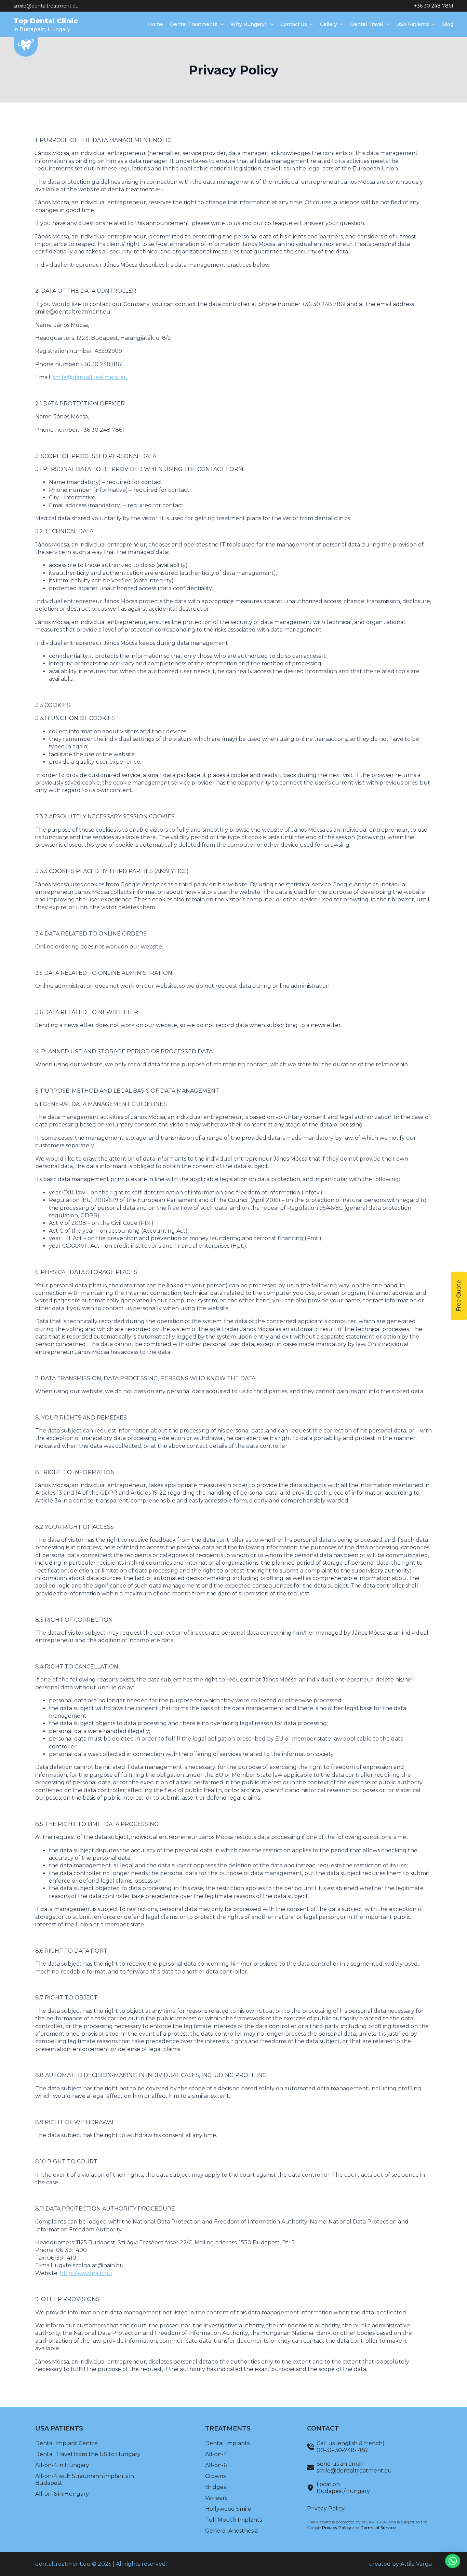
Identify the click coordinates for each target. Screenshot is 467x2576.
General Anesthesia (231, 2531)
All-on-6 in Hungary (62, 2494)
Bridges (216, 2487)
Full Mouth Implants (233, 2520)
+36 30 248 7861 (434, 6)
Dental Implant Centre (66, 2443)
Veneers (216, 2498)
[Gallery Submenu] (340, 24)
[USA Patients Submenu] (432, 24)
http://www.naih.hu (86, 2273)
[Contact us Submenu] (310, 24)
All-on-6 (216, 2465)
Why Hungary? (249, 24)
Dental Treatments (194, 24)
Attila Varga (416, 2564)
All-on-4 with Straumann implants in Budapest (85, 2480)
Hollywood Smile (228, 2509)
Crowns (215, 2476)
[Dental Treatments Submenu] (221, 24)
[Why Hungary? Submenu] (270, 24)
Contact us (294, 24)
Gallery (329, 24)
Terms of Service (378, 2528)
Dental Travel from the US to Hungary (88, 2454)
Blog (448, 24)
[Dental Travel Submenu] (386, 24)
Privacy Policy (326, 2509)
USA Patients (413, 24)
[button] (453, 2561)
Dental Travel (367, 24)
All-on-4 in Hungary (62, 2465)
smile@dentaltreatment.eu (46, 6)
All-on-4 (216, 2454)
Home (156, 24)
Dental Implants (227, 2443)
